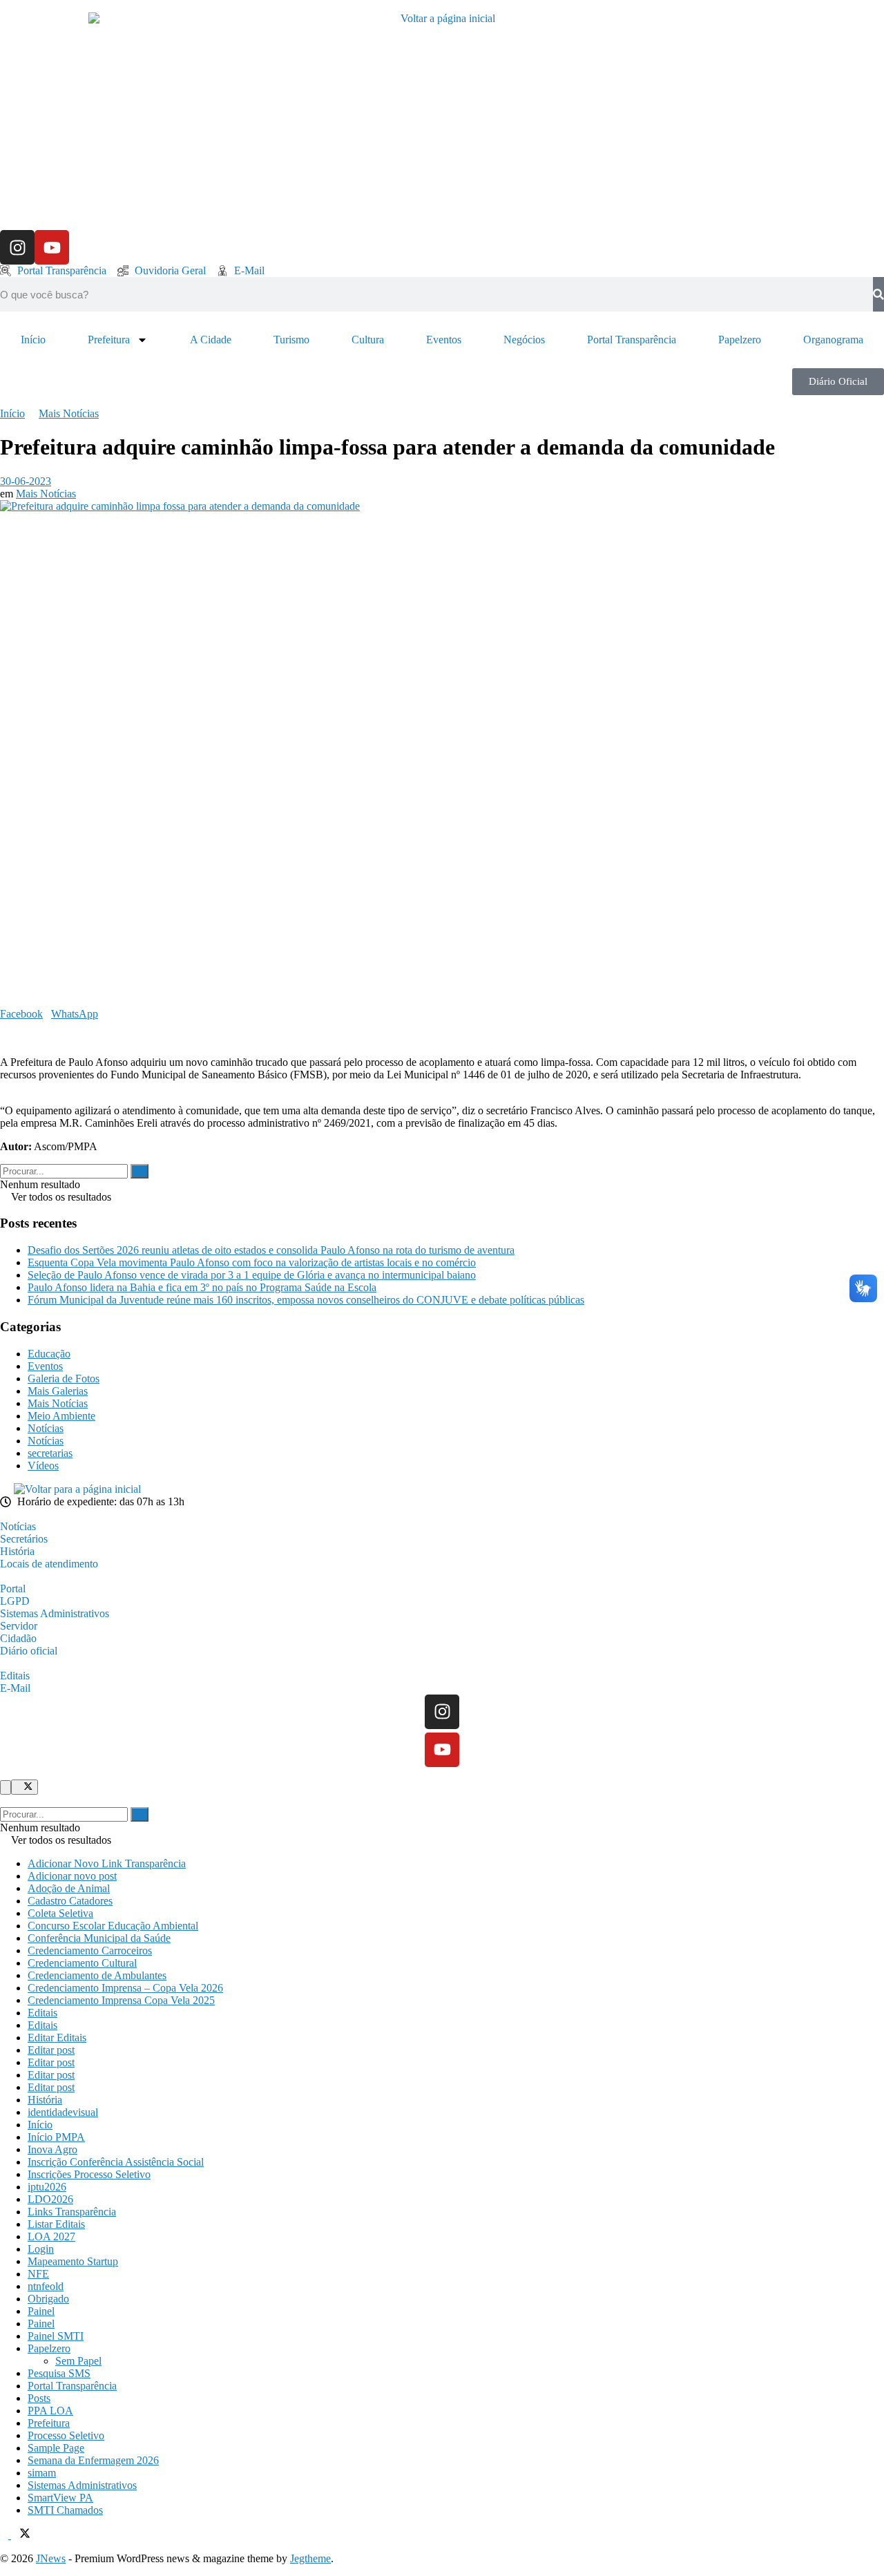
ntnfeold (46, 2286)
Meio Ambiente (61, 1416)
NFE (38, 2274)
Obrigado (48, 2299)
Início (33, 340)
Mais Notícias (69, 413)
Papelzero (740, 340)
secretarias (50, 1453)
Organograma (833, 340)
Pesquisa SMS (59, 2373)
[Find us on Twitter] (21, 2535)
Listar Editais (56, 2224)
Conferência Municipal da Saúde (99, 1938)
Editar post (51, 2050)
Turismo (291, 340)
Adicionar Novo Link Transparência (107, 1863)
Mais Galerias (58, 1391)
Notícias (46, 1428)
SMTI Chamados (65, 2510)
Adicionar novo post (72, 1876)
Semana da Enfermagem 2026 (93, 2460)
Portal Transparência (632, 340)
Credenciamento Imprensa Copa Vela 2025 (121, 2000)
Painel (41, 2311)
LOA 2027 (51, 2236)
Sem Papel (78, 2361)
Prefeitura (109, 340)
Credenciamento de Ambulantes (97, 1975)
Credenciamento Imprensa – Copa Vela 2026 (125, 1988)
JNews (51, 2558)
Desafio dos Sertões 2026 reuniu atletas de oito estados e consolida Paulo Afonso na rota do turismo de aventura (271, 1250)
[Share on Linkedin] (4, 1026)
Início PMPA (56, 2137)
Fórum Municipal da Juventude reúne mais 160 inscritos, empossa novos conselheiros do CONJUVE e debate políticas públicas (306, 1300)
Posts (39, 2398)
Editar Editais (57, 2038)
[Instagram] (17, 247)
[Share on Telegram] (12, 1026)
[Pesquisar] (878, 294)
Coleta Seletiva (60, 1913)
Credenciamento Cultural (82, 1963)
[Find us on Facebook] (6, 2535)
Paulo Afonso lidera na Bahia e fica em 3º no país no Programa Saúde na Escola (202, 1287)
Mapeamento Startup (73, 2261)
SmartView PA (60, 2498)
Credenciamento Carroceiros (90, 1950)
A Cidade (211, 340)
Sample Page (56, 2448)
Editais (42, 2013)
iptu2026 (47, 2187)
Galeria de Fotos (64, 1378)
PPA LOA (50, 2411)
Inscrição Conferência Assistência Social (116, 2162)
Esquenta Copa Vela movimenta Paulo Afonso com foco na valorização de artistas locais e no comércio (252, 1262)
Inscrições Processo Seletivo (89, 2174)
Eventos (444, 340)
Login (41, 2249)
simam (42, 2473)
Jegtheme (310, 2558)
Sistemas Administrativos (82, 2485)
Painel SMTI (56, 2336)
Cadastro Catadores (70, 1901)
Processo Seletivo (66, 2435)
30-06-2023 (26, 481)
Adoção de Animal (69, 1888)
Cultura (368, 340)
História (45, 2100)
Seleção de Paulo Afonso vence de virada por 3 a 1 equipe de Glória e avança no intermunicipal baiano (252, 1275)
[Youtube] (52, 247)
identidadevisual (63, 2112)
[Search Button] (140, 1171)
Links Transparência (72, 2212)
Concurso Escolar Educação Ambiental (113, 1926)
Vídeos (43, 1466)
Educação (49, 1354)
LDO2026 (50, 2199)
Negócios (524, 340)
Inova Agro (52, 2149)
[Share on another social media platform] (4, 1039)
